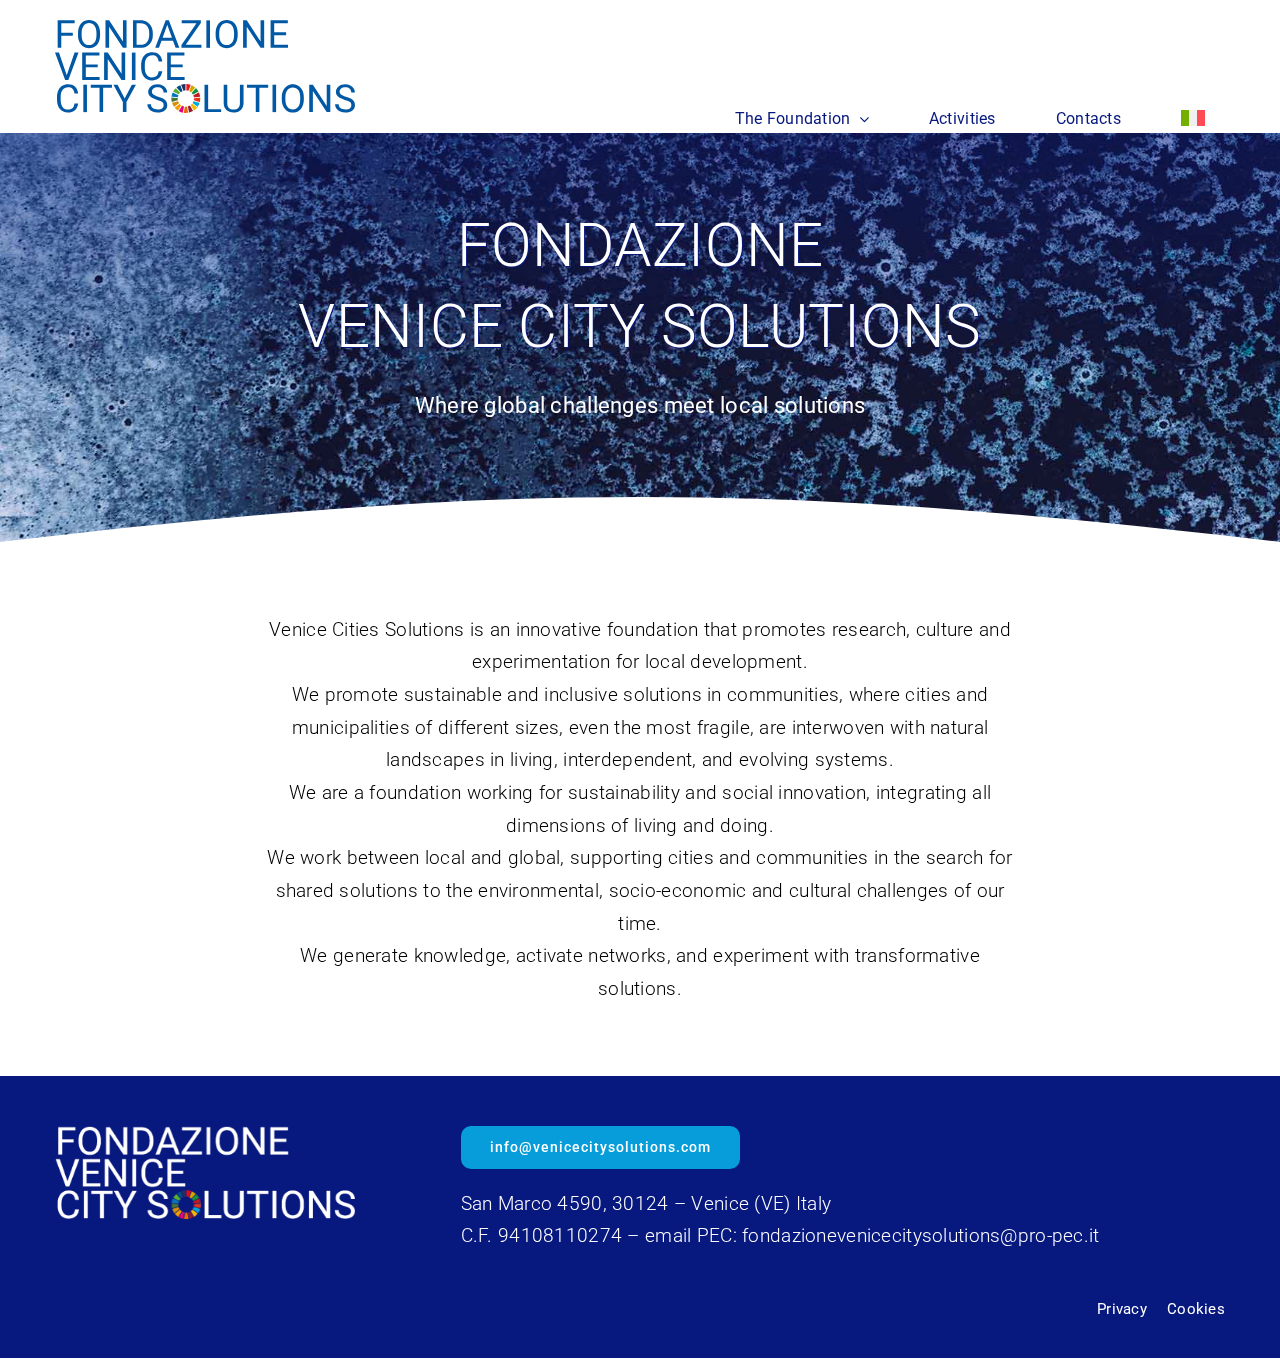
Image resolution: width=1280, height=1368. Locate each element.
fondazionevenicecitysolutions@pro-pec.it (920, 1235)
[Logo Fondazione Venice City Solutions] (205, 29)
